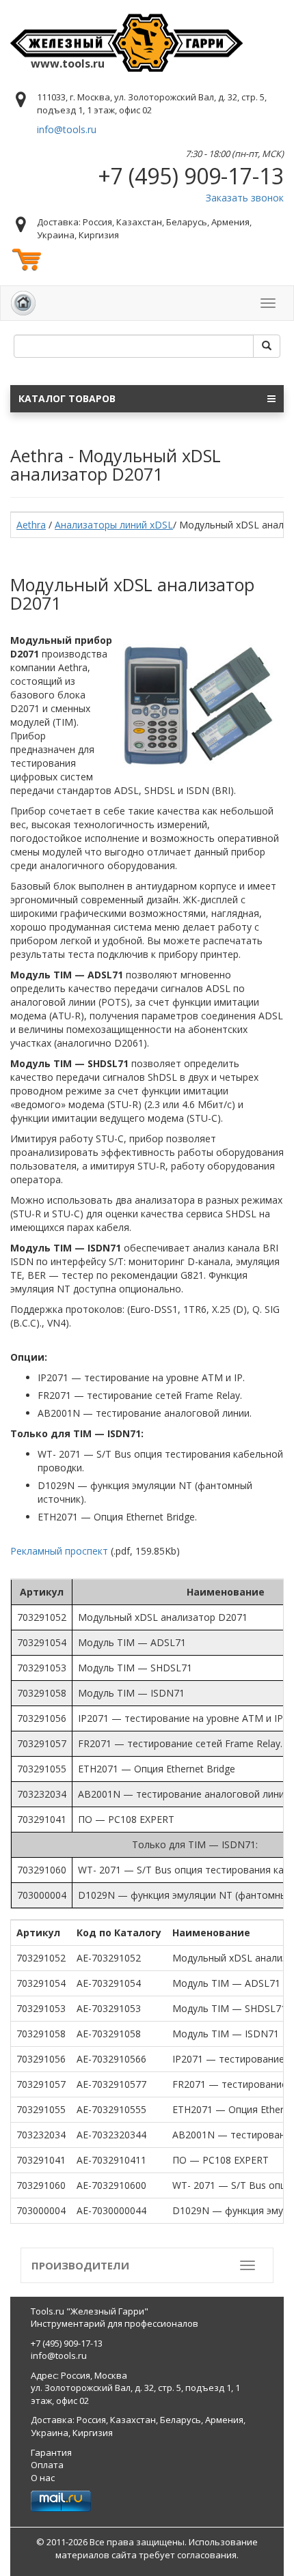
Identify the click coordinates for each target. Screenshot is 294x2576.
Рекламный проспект (59, 1551)
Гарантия (51, 2452)
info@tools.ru (67, 129)
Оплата (47, 2465)
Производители (80, 2265)
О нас (43, 2478)
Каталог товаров (67, 398)
